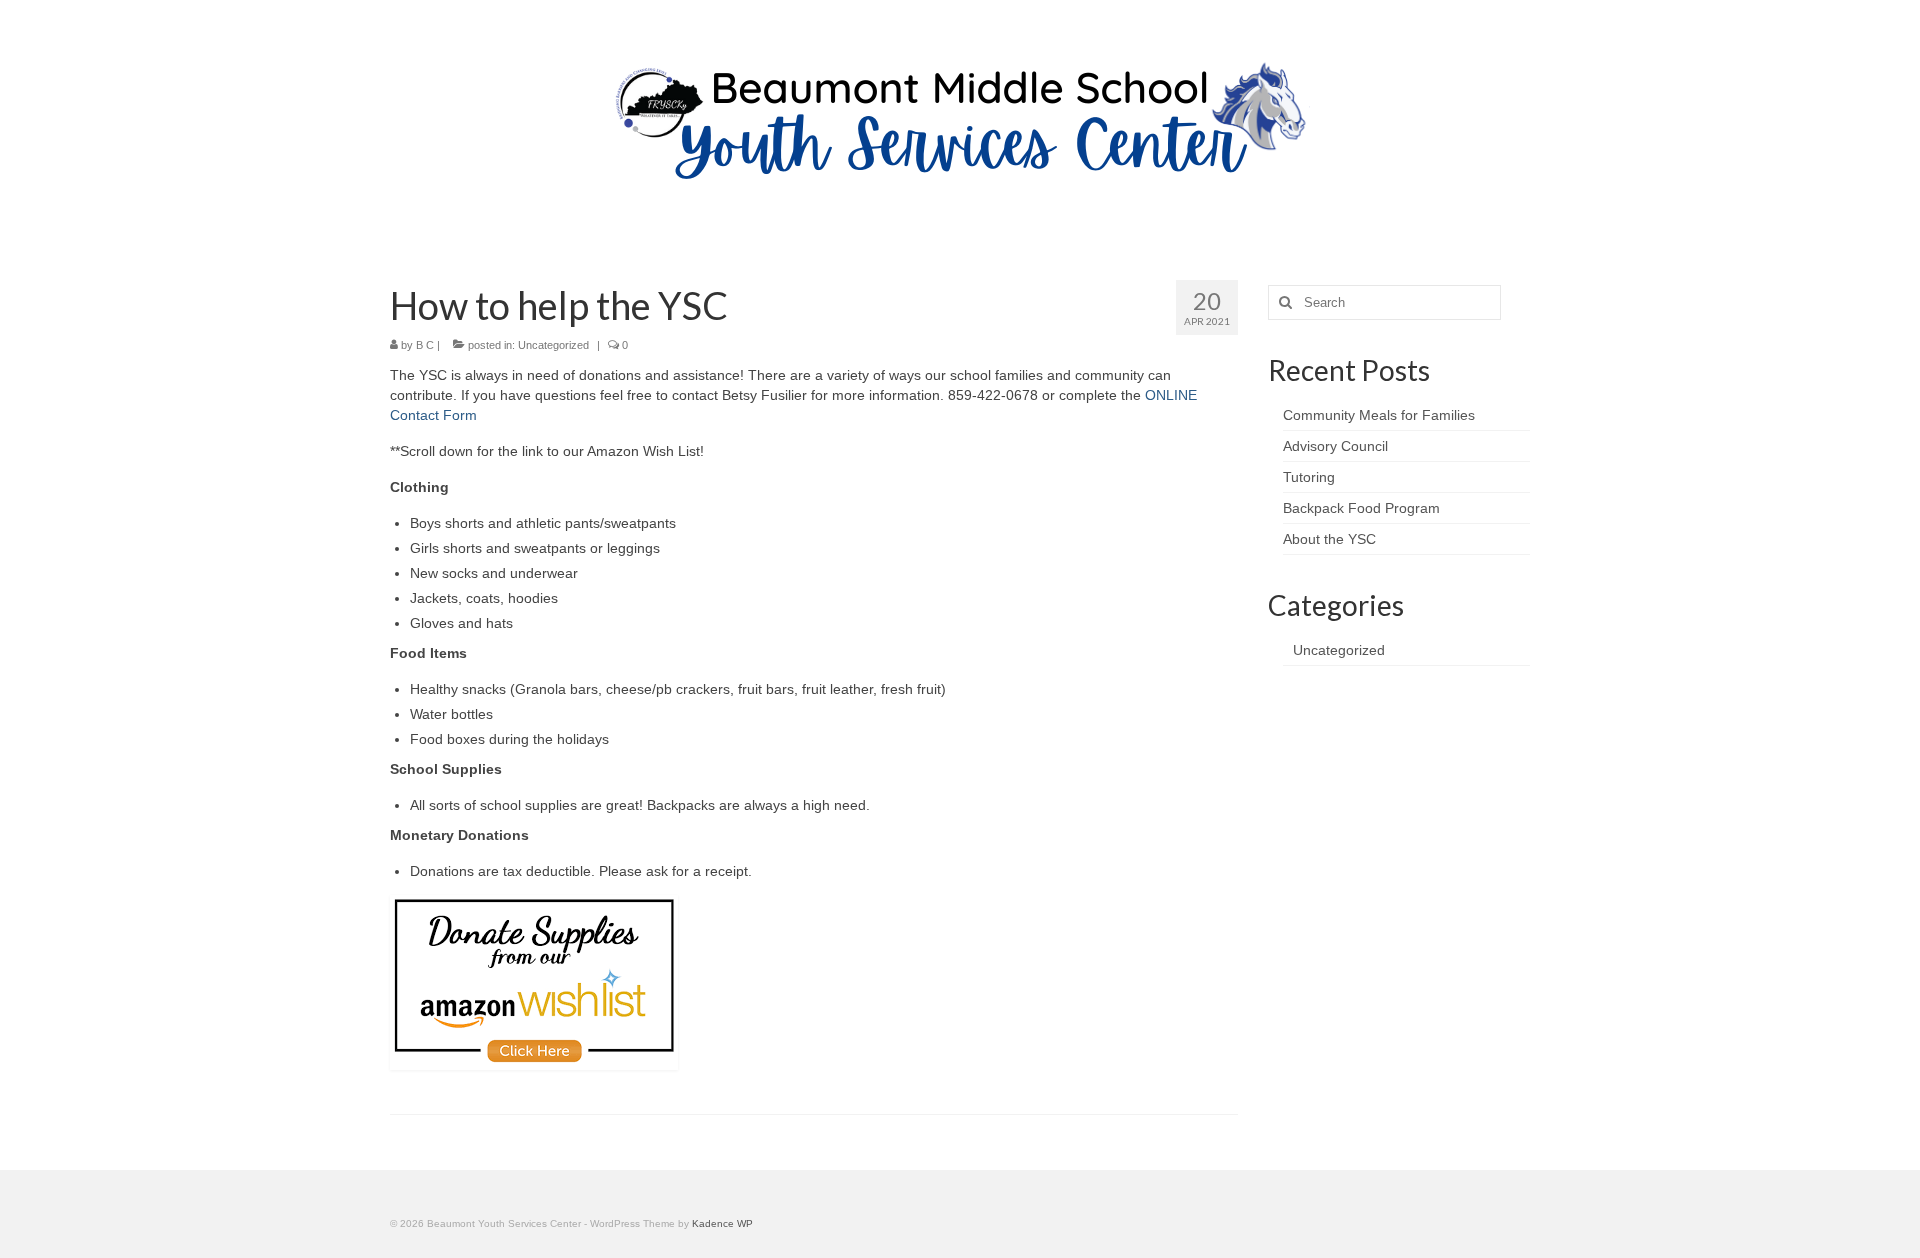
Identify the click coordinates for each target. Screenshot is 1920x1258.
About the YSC (1329, 539)
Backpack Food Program (1361, 508)
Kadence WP (722, 1223)
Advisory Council (1335, 446)
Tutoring (1309, 477)
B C (425, 345)
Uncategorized (553, 345)
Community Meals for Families (1379, 415)
